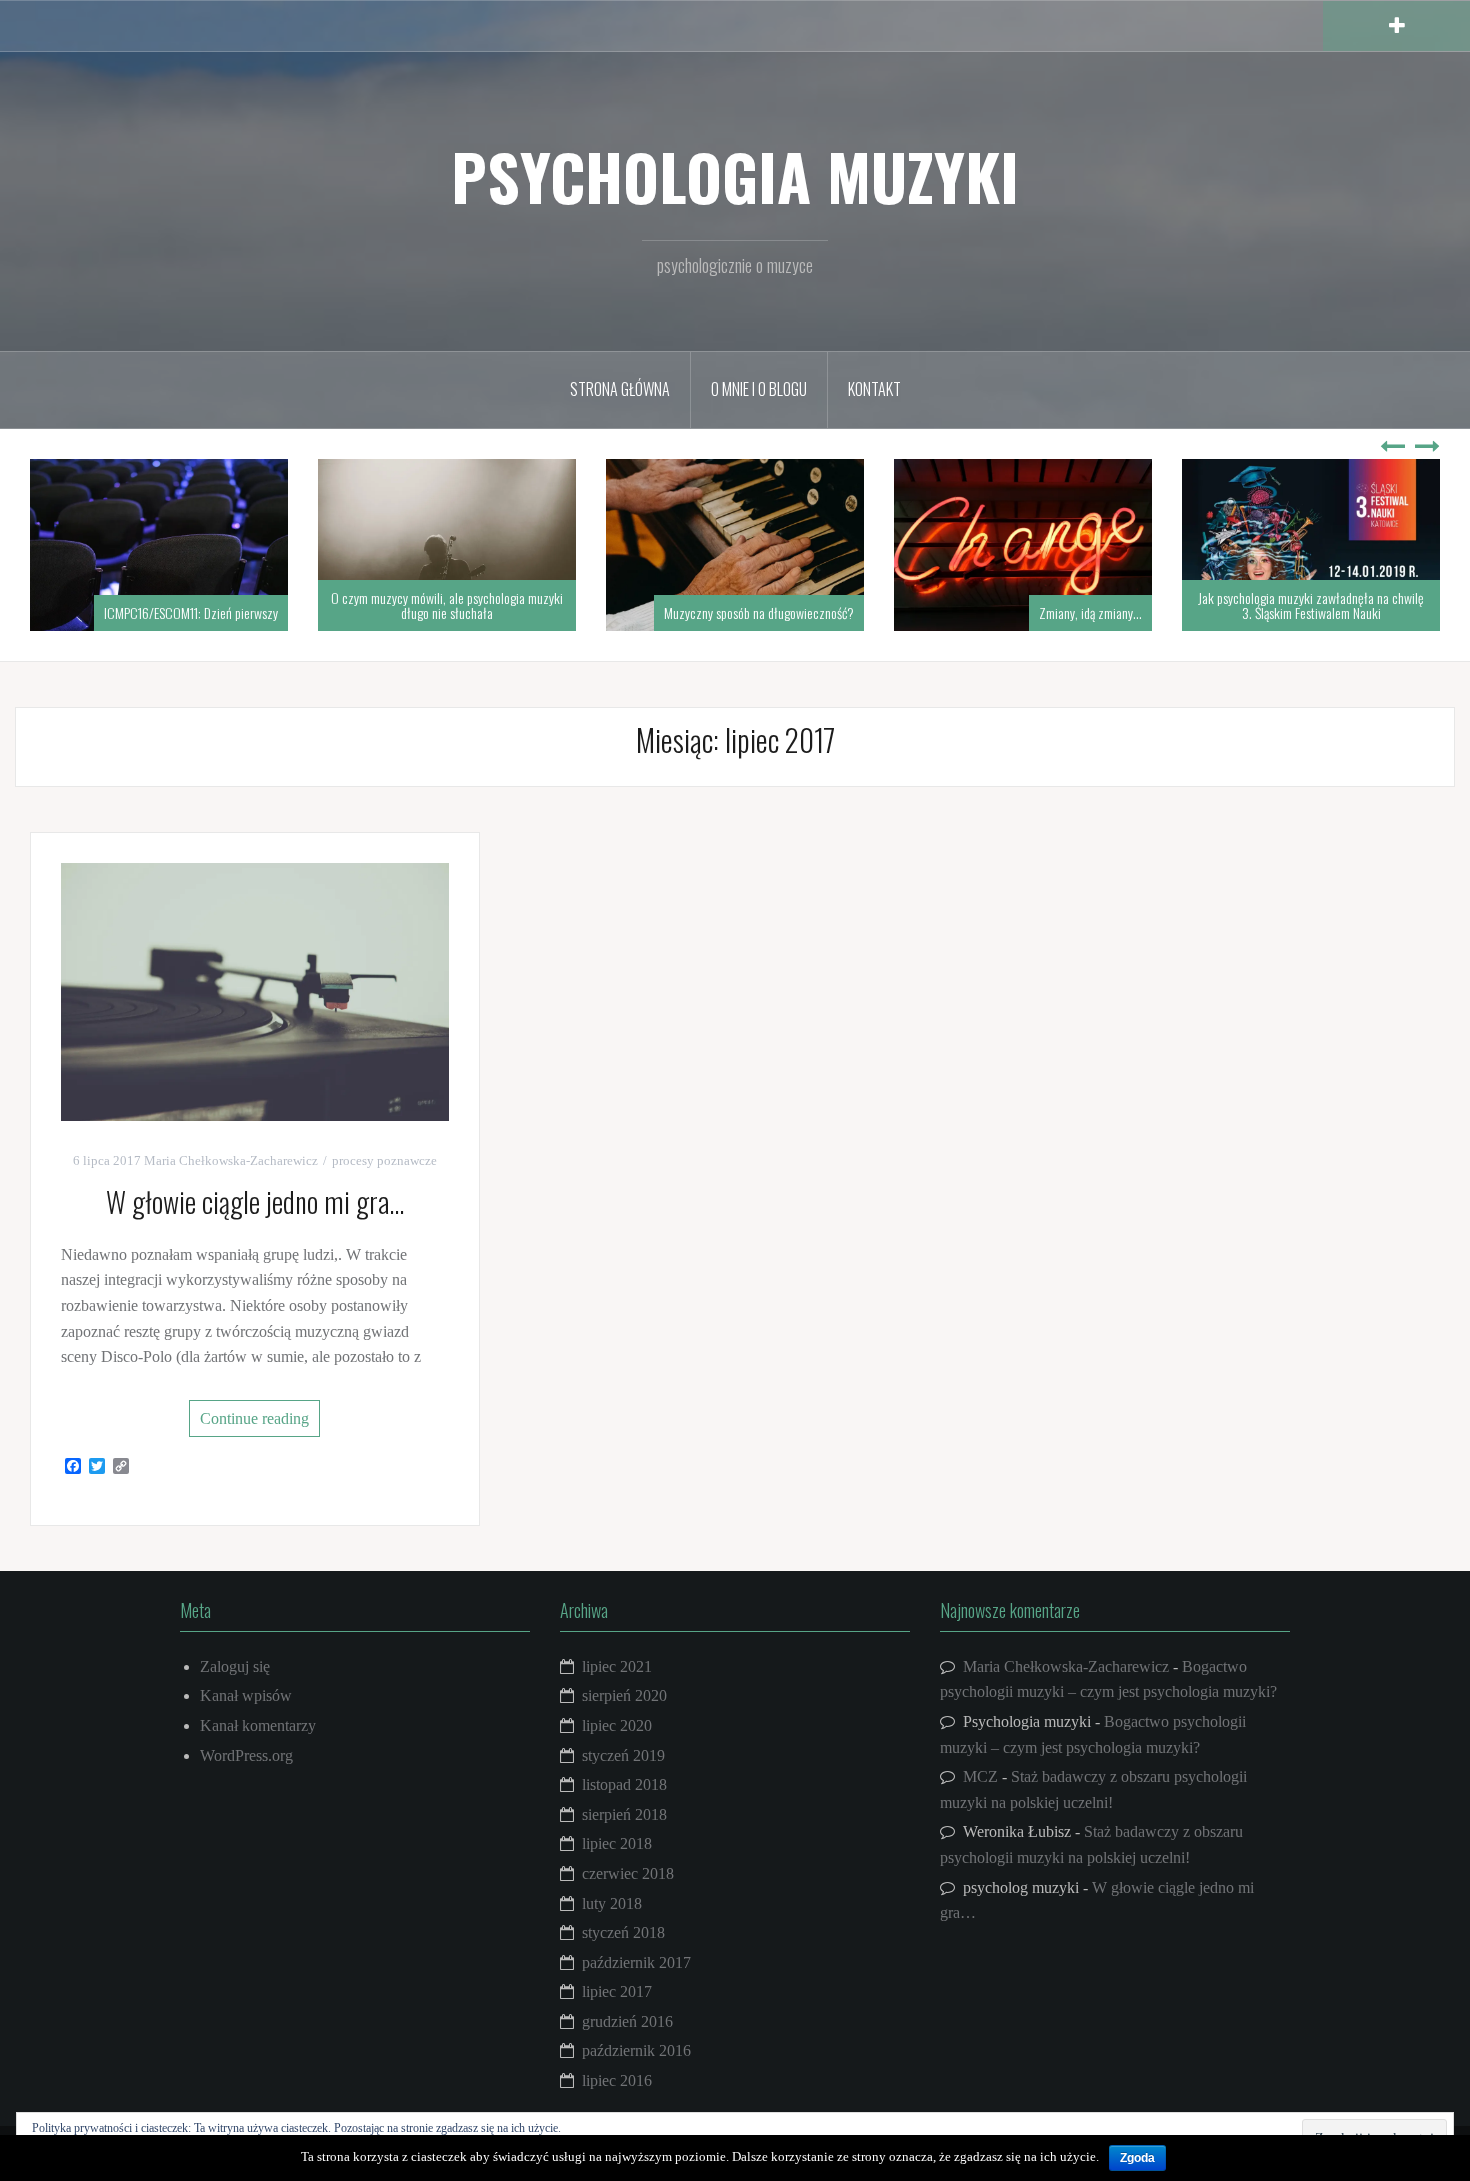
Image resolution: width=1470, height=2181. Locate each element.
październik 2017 (636, 1962)
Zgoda (1137, 2158)
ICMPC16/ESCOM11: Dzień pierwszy (191, 612)
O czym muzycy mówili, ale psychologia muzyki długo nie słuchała (447, 605)
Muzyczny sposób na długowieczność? (759, 612)
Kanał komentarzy (258, 1725)
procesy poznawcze (384, 1160)
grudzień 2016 (627, 2021)
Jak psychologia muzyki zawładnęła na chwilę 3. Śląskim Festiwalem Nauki (1311, 605)
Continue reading (254, 1418)
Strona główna (620, 389)
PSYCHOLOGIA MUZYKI (735, 176)
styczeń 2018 (623, 1932)
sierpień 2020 (624, 1695)
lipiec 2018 (617, 1843)
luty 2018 (612, 1903)
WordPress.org (246, 1755)
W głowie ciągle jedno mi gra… (255, 1201)
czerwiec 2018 (628, 1873)
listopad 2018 (624, 1784)
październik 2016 (636, 2050)
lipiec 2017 (617, 1991)
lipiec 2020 (617, 1725)
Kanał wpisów (246, 1695)
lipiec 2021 (617, 1666)
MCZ (980, 1776)
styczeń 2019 (623, 1755)
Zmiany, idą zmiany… (1090, 612)
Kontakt (874, 389)
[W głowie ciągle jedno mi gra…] (255, 990)
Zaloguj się (235, 1666)
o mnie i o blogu (759, 389)
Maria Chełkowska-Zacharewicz (231, 1160)
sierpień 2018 (624, 1814)
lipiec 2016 (617, 2080)
